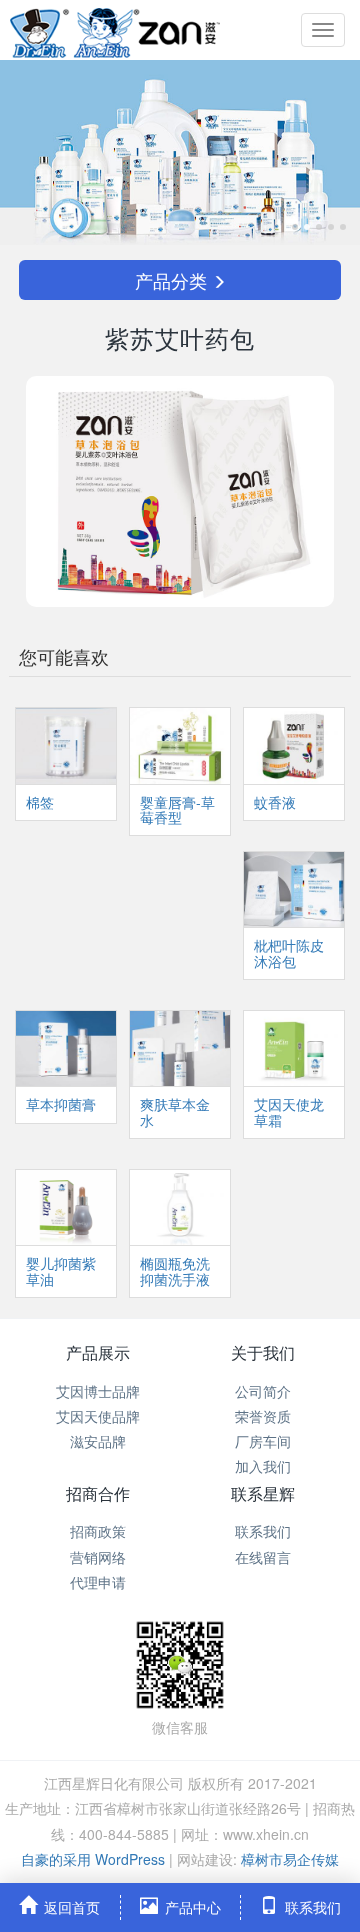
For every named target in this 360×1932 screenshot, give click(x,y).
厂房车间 (263, 1441)
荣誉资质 (263, 1416)
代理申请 (98, 1582)
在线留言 (263, 1557)
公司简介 (263, 1391)
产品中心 (193, 1907)
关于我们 (263, 1352)
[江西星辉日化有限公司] (115, 30)
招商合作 (98, 1493)
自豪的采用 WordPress (95, 1859)
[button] (27, 152)
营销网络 (98, 1557)
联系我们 (263, 1531)
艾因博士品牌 (98, 1391)
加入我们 (263, 1466)
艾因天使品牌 (98, 1416)
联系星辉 (263, 1493)
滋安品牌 (98, 1441)
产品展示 (98, 1352)
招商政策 (98, 1531)
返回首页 (72, 1907)
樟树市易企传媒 (290, 1859)
